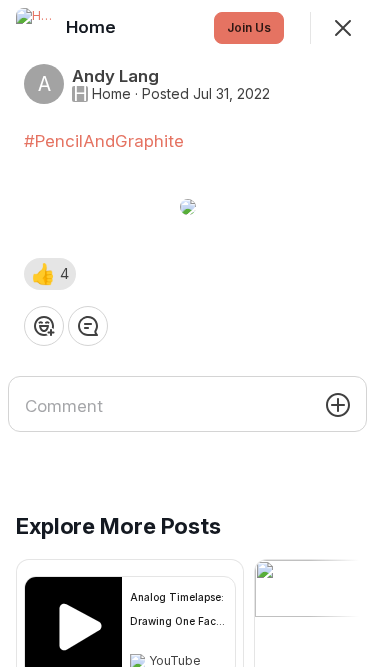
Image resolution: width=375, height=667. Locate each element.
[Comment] (88, 326)
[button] (50, 274)
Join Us (249, 27)
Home (111, 94)
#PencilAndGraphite (104, 141)
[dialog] (187, 333)
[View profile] (36, 28)
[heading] (93, 27)
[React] (44, 326)
